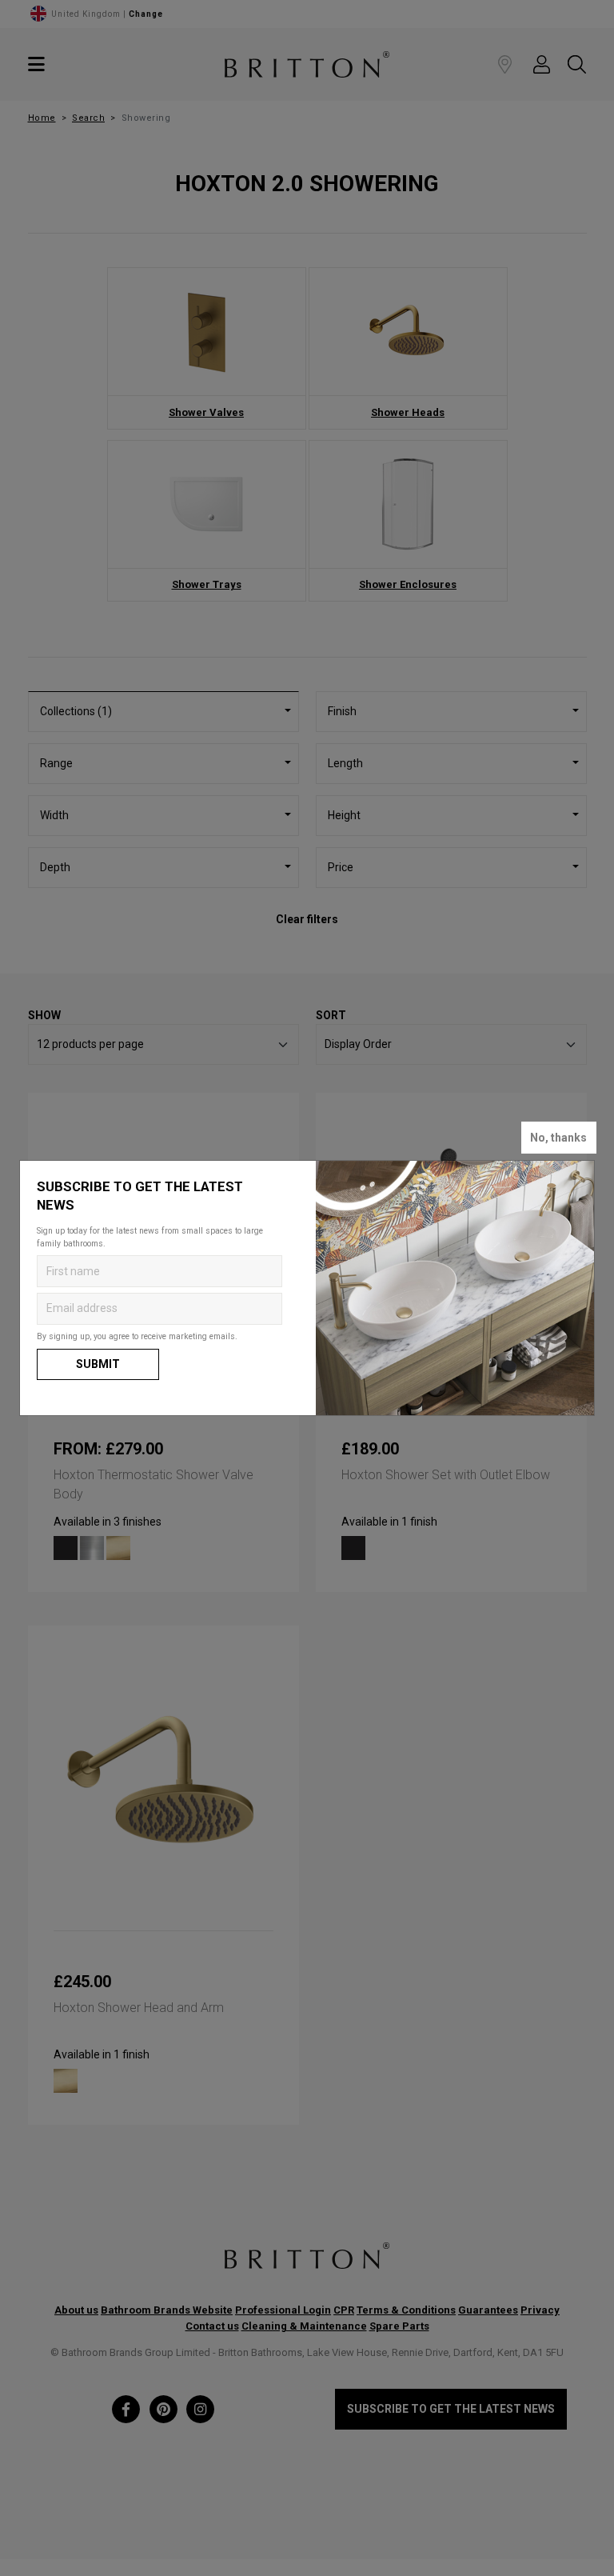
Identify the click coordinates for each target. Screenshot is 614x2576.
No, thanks (558, 1138)
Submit (98, 1364)
